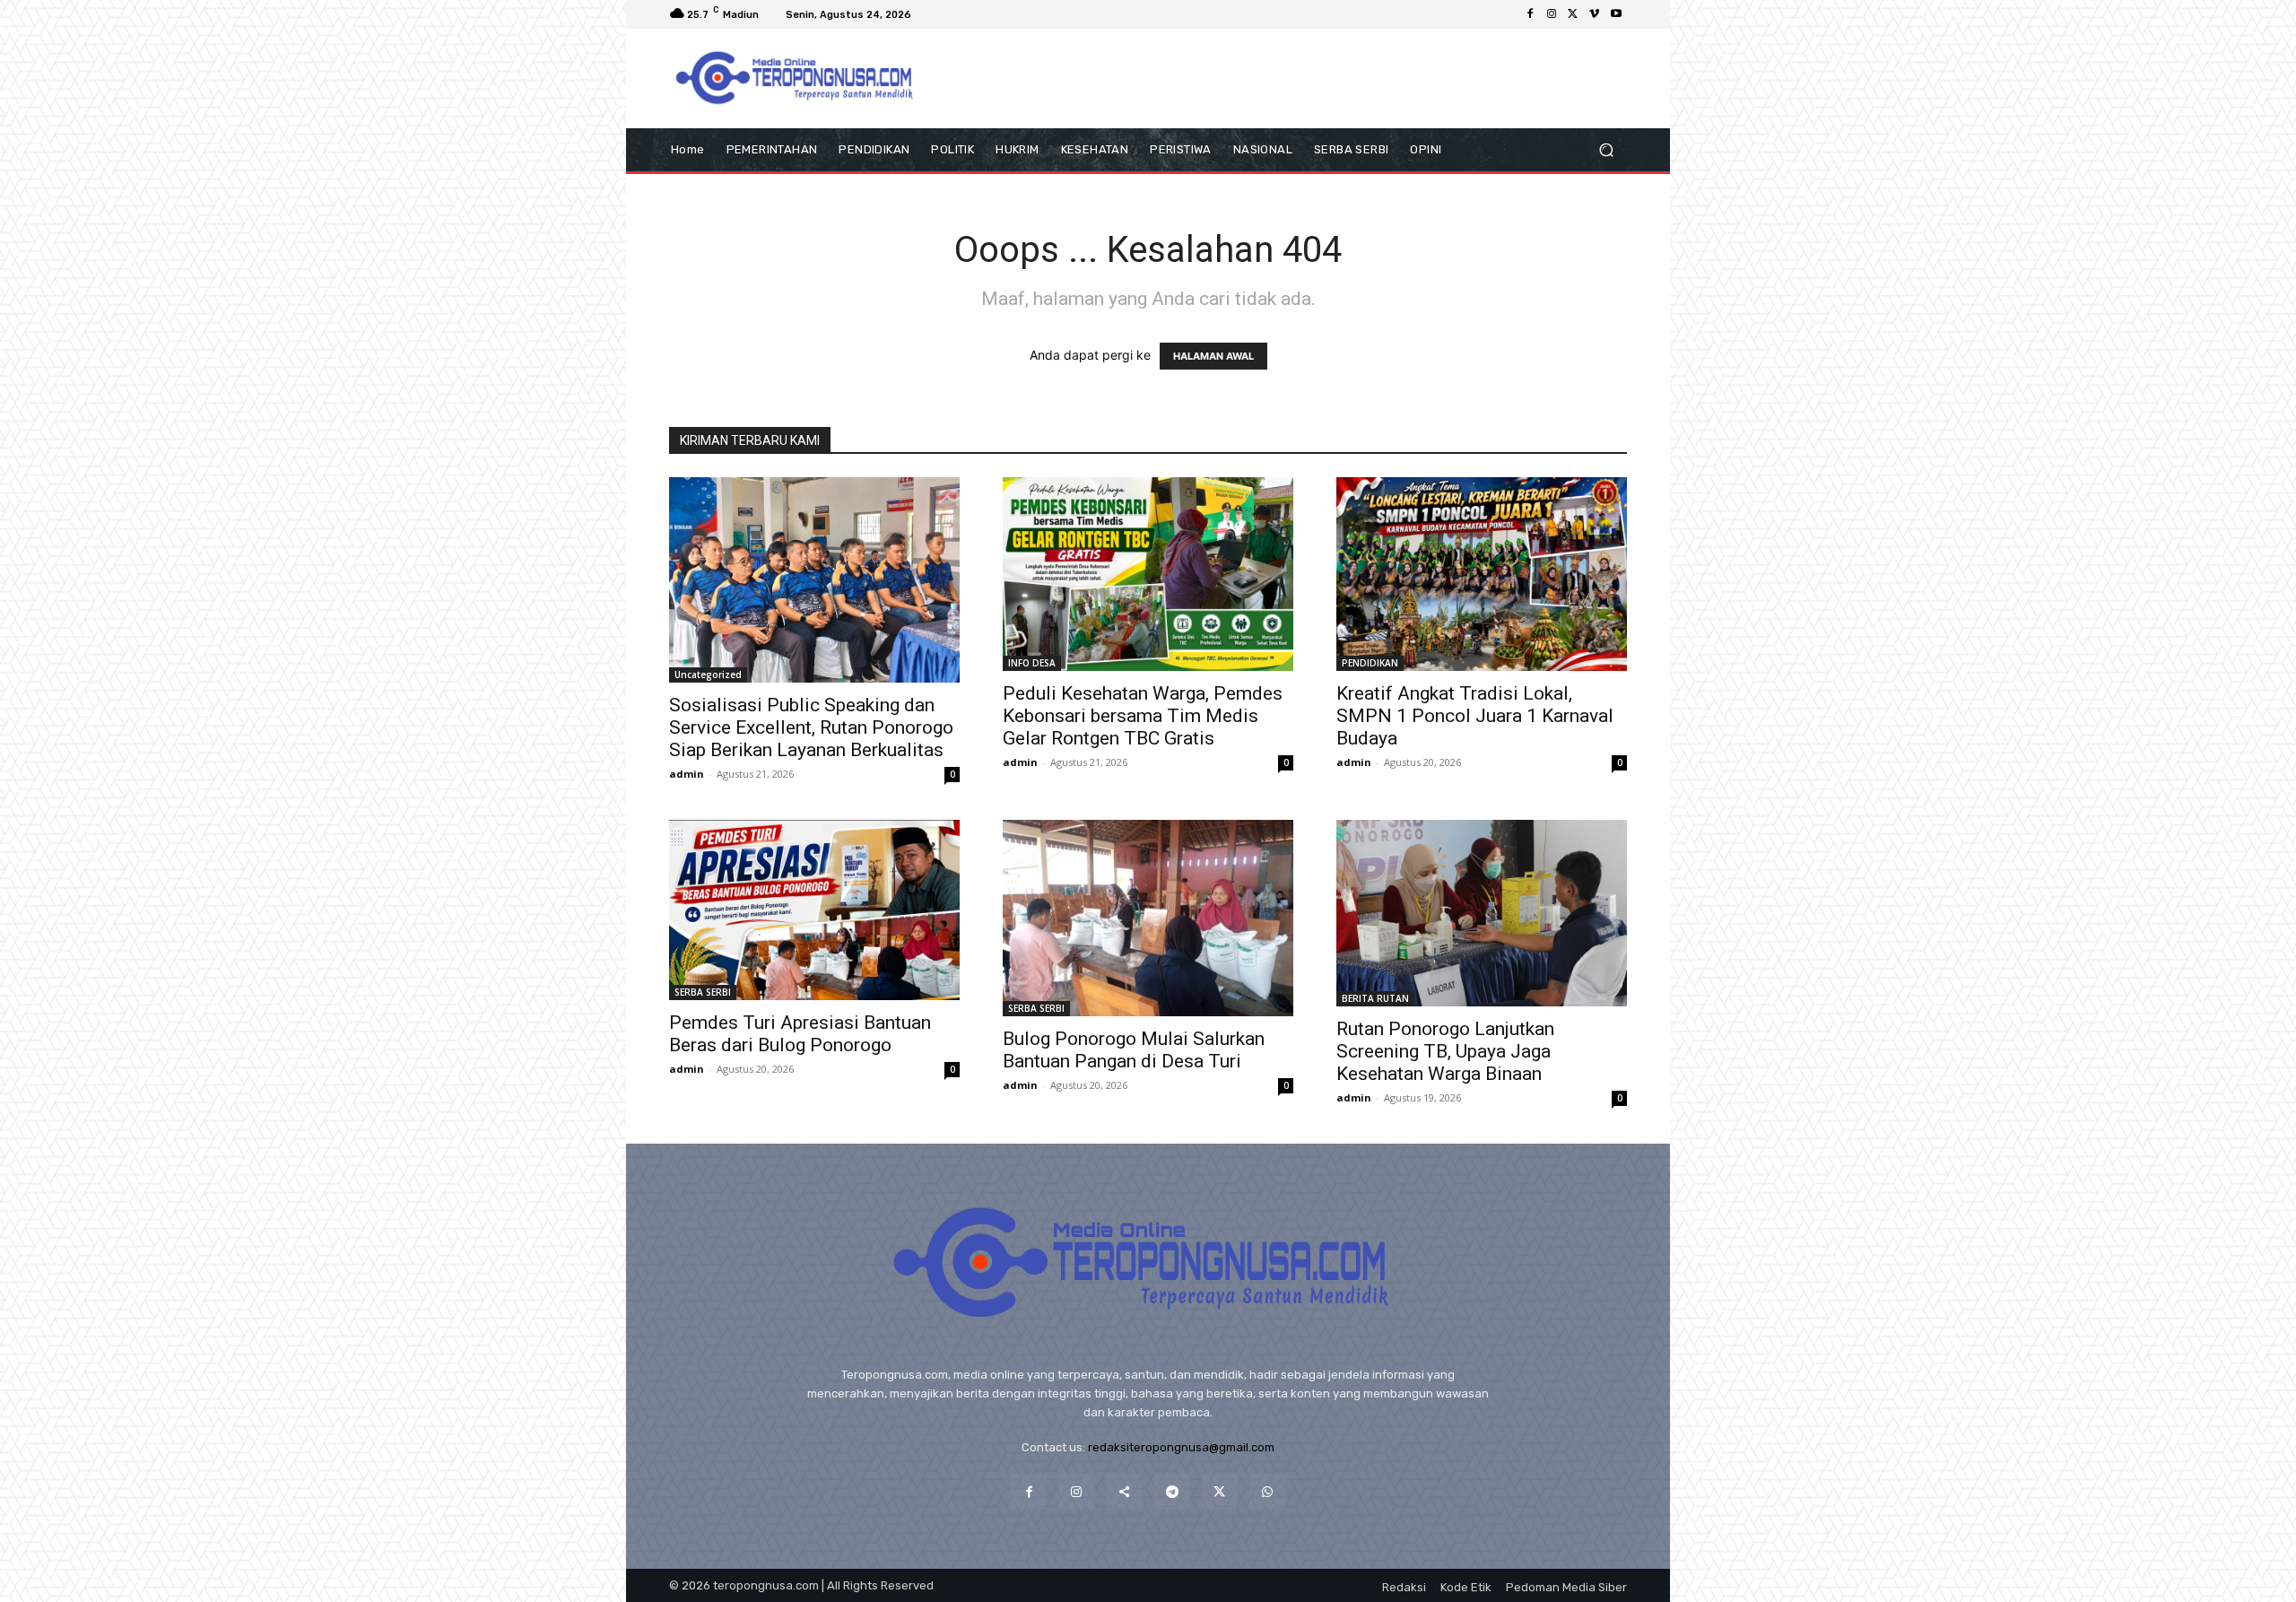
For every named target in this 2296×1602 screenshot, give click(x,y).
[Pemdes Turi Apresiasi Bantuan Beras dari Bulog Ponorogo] (814, 910)
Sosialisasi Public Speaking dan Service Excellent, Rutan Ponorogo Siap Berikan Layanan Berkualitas (811, 727)
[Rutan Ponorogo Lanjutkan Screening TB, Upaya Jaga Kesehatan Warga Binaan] (1482, 913)
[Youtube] (1616, 14)
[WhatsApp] (1267, 1491)
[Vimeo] (1595, 14)
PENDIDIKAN (1370, 663)
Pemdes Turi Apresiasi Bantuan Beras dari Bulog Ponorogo (800, 1034)
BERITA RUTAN (1375, 998)
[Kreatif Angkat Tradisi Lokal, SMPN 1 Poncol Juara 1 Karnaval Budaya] (1482, 574)
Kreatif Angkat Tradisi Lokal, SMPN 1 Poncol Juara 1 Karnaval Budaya (1475, 716)
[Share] (1124, 1491)
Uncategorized (708, 675)
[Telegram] (1172, 1491)
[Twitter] (1573, 14)
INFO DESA (1032, 663)
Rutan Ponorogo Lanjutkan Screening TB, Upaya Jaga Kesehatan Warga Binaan (1445, 1051)
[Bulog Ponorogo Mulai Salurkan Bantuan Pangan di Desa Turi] (1148, 918)
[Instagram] (1552, 14)
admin (687, 774)
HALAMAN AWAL (1213, 356)
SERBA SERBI (703, 992)
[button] (1606, 150)
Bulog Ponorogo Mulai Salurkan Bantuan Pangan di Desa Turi (1134, 1050)
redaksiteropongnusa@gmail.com (1181, 1447)
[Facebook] (1530, 14)
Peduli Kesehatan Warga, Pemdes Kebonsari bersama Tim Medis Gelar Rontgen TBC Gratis (1143, 716)
